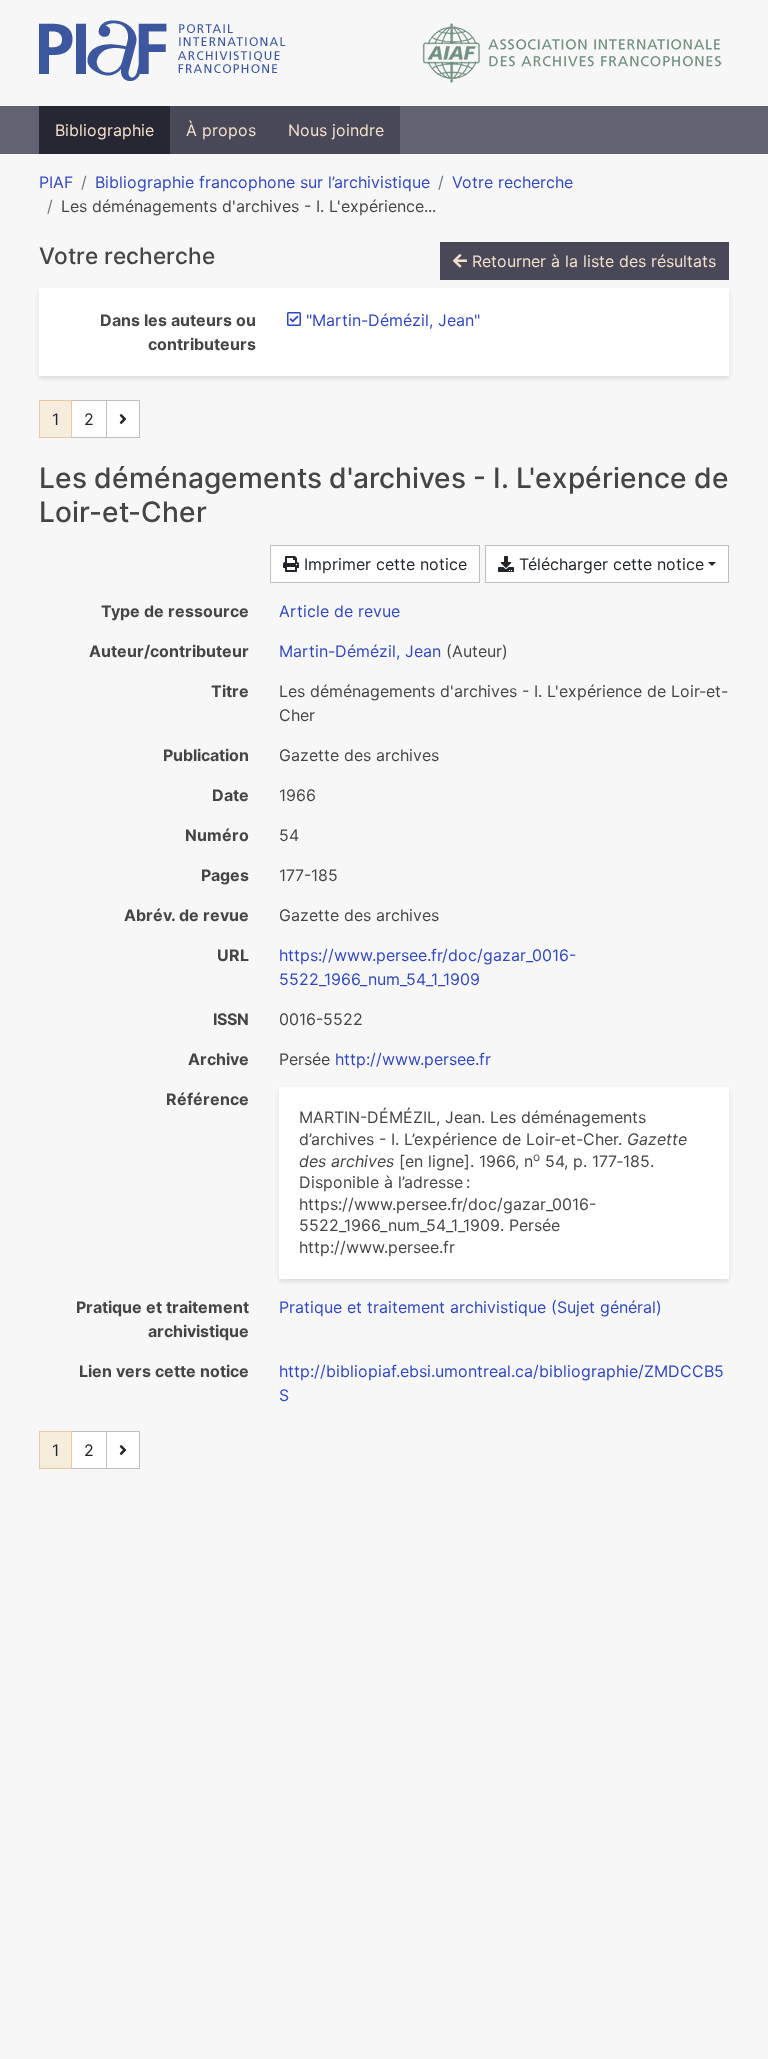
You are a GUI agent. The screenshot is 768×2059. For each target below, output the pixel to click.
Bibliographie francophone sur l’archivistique (262, 182)
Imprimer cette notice (383, 564)
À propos (221, 130)
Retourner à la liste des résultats (591, 261)
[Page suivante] (123, 419)
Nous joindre (336, 130)
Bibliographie (104, 130)
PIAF (56, 182)
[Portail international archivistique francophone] (162, 53)
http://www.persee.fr (413, 1059)
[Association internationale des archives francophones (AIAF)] (572, 53)
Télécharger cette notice (609, 564)
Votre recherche (512, 182)
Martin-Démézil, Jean (360, 651)
